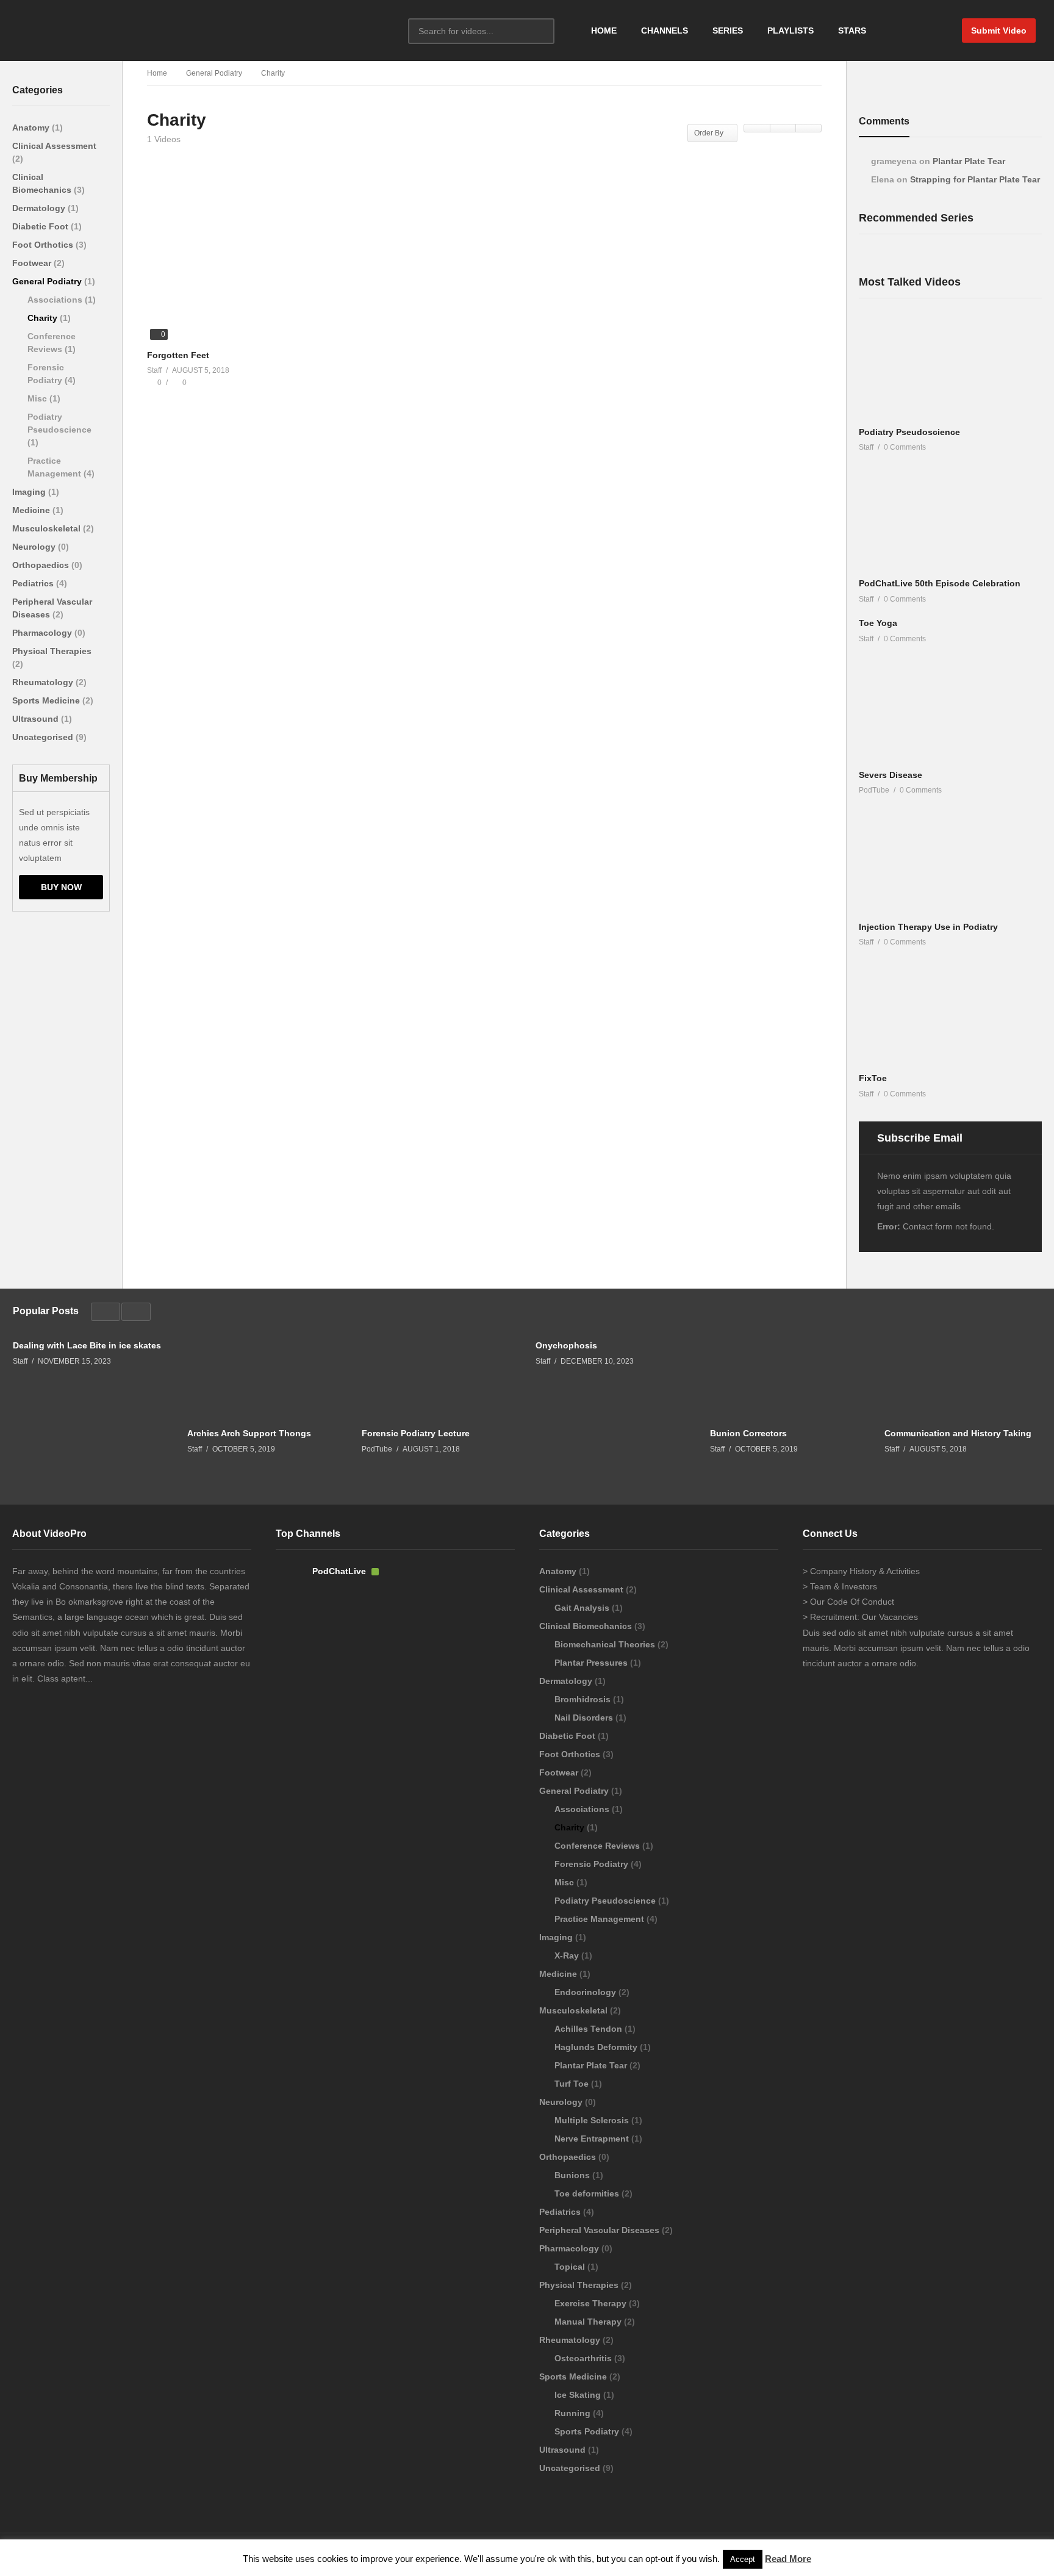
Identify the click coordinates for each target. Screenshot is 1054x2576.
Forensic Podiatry (593, 1864)
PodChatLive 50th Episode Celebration (940, 583)
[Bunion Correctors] (788, 1377)
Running (574, 2413)
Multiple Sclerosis (593, 2120)
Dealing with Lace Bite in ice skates (87, 1345)
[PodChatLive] (291, 1583)
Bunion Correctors (748, 1433)
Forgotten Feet (178, 355)
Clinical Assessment (54, 146)
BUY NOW (61, 887)
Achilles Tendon (590, 2029)
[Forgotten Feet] (253, 264)
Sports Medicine (47, 700)
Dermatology (40, 208)
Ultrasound (37, 719)
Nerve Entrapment (593, 2139)
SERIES (728, 31)
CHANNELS (665, 31)
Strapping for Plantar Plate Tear (975, 179)
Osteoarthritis (584, 2358)
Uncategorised (44, 737)
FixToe (873, 1078)
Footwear (33, 263)
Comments (884, 121)
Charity (44, 318)
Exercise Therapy (592, 2303)
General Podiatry (48, 281)
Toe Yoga (878, 623)
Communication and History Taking (958, 1433)
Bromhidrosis (584, 1699)
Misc (38, 398)
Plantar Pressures (592, 1663)
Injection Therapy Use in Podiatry (928, 927)
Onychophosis (566, 1345)
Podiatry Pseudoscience (909, 432)
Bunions (573, 2175)
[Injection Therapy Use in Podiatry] (950, 863)
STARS (852, 31)
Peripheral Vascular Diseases (600, 2230)
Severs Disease (891, 775)
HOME (604, 31)
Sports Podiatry (588, 2431)
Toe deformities (588, 2193)
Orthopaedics (42, 565)
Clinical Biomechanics (587, 1626)
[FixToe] (950, 1014)
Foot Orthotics (44, 245)
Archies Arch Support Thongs (249, 1433)
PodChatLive (340, 1571)
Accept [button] (743, 2559)
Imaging (30, 492)
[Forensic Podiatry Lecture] (440, 1377)
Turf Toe (573, 2084)
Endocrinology (586, 1992)
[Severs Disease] (950, 711)
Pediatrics (34, 583)
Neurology (35, 547)
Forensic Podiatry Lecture (416, 1433)
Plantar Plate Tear (969, 161)
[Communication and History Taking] (963, 1377)
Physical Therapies (52, 651)
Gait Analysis (583, 1608)
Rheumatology (44, 682)
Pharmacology (43, 633)
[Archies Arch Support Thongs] (265, 1377)
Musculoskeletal (48, 528)
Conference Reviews (598, 1846)
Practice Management (600, 1919)
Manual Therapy (589, 2322)
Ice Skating (579, 2395)
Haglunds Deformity (597, 2047)
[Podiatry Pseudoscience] (950, 368)
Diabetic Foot (41, 226)
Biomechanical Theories (606, 1644)
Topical (571, 2267)
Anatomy (32, 128)
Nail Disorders (585, 1718)
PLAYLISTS (790, 31)
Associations (56, 300)
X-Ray (568, 1955)
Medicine (32, 510)
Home (157, 73)
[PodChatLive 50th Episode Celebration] (950, 520)
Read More (788, 2559)
